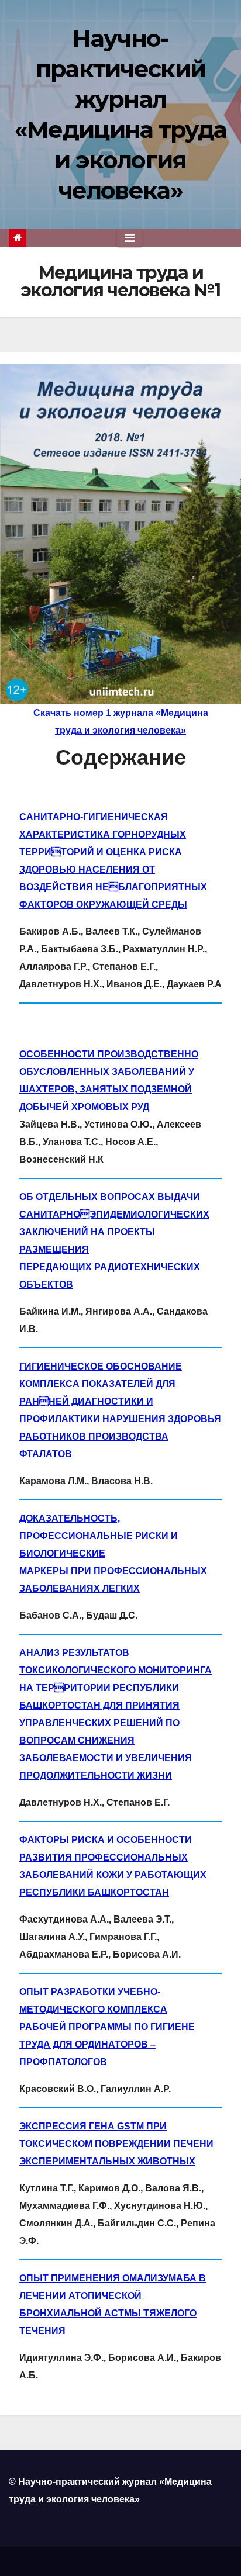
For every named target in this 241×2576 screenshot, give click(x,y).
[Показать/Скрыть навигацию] (130, 238)
